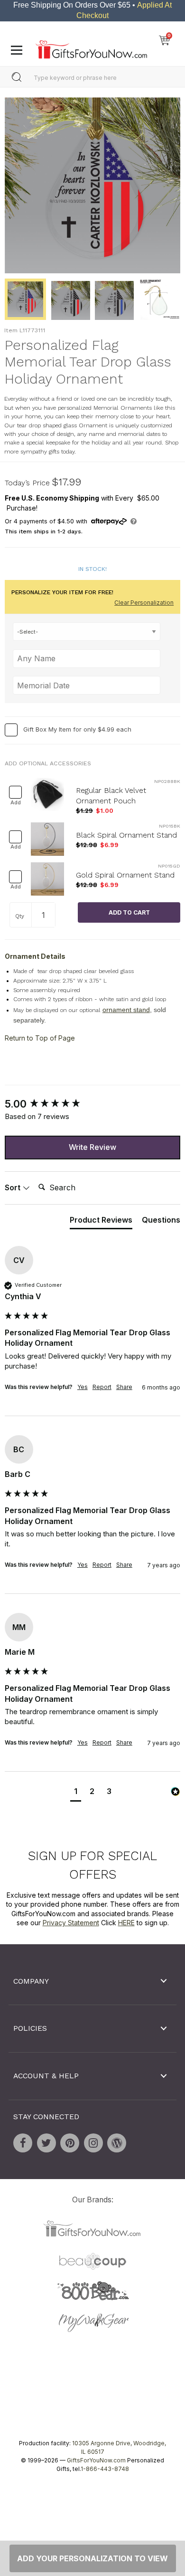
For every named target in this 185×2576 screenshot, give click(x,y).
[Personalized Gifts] (91, 47)
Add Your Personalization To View (92, 2558)
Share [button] (124, 1387)
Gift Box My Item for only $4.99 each (77, 730)
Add (16, 803)
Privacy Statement (71, 1923)
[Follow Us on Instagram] (93, 2143)
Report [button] (102, 1387)
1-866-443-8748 (105, 2469)
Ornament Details (35, 956)
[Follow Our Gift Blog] (117, 2143)
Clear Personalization (144, 603)
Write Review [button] (92, 1147)
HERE (126, 1923)
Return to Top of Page (40, 1038)
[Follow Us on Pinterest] (70, 2143)
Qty (20, 916)
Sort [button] (14, 1187)
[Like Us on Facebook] (23, 2143)
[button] (76, 1792)
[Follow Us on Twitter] (46, 2143)
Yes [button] (83, 1387)
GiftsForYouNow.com (96, 2460)
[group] (92, 1105)
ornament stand (126, 1010)
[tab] (101, 1222)
